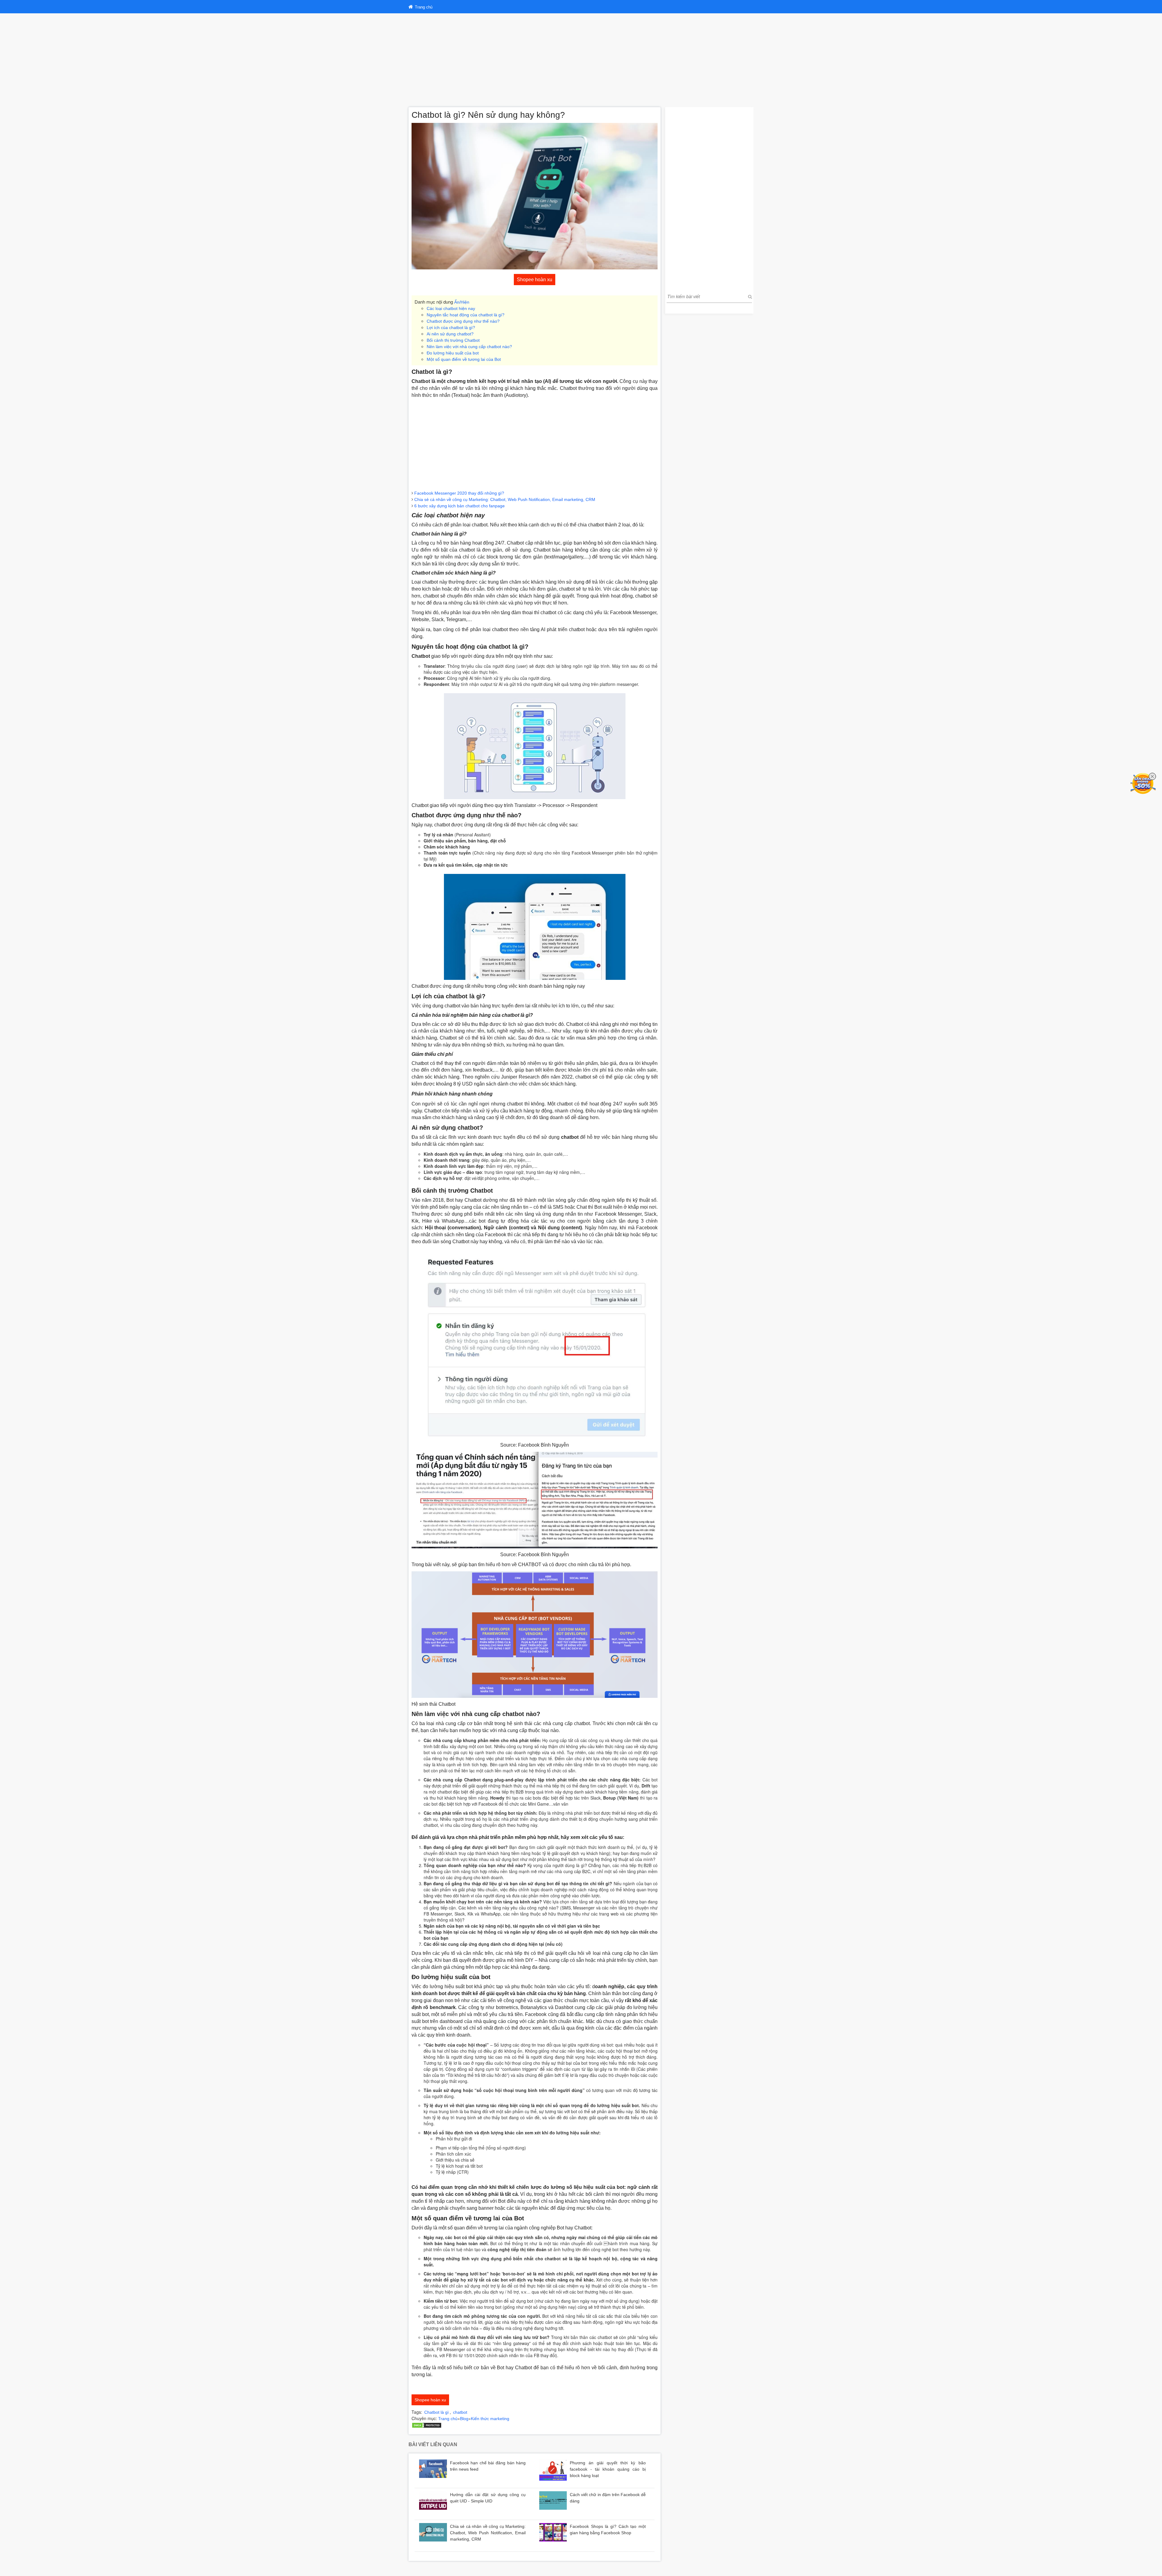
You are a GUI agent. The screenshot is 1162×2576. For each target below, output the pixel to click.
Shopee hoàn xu (535, 280)
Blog (464, 2419)
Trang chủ (448, 2419)
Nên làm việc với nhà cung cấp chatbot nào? (469, 347)
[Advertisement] (581, 59)
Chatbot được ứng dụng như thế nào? (463, 321)
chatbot (460, 2412)
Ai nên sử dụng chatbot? (450, 334)
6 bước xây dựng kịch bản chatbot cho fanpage (460, 506)
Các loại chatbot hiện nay (451, 308)
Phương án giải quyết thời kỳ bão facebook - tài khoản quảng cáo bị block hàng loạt (608, 2469)
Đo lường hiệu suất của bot (453, 353)
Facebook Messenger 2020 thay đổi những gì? (459, 493)
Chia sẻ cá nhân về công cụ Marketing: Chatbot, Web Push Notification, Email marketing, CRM (505, 499)
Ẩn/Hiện (462, 302)
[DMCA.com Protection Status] (427, 2425)
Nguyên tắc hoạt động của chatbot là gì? (466, 315)
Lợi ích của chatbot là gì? (451, 328)
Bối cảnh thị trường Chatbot (453, 340)
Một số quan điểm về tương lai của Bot (464, 359)
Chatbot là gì (437, 2412)
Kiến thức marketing (490, 2419)
